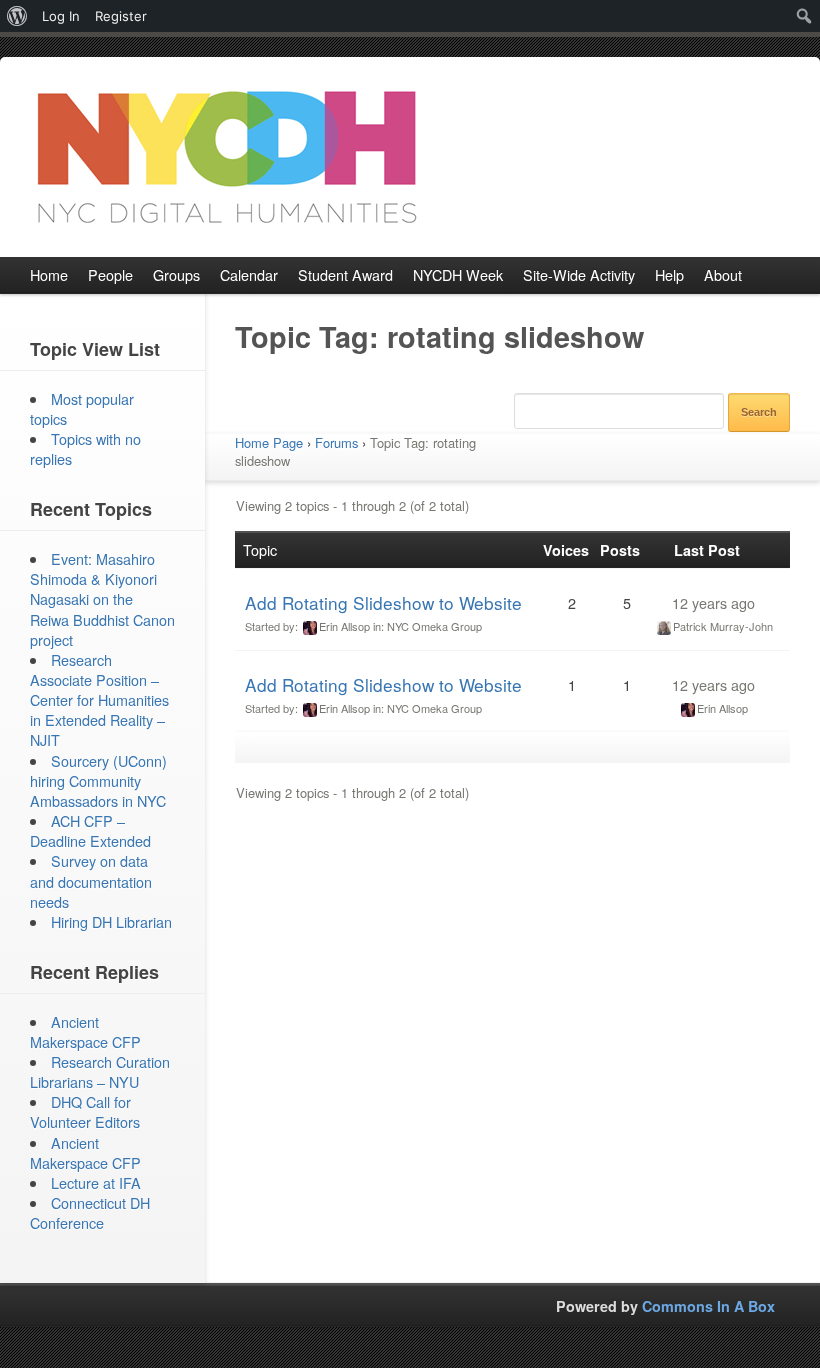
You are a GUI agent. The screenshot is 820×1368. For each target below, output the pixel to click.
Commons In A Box (708, 1306)
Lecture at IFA (96, 1182)
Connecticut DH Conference (90, 1212)
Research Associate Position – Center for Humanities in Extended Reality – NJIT (99, 700)
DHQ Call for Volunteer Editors (85, 1111)
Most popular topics (82, 408)
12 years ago (713, 602)
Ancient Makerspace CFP (85, 1031)
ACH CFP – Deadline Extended (90, 830)
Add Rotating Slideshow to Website (383, 602)
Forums (336, 442)
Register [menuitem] (121, 16)
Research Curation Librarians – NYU (100, 1071)
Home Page (269, 442)
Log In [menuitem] (61, 16)
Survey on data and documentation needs (91, 880)
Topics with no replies (85, 448)
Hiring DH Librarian (111, 921)
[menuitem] (17, 16)
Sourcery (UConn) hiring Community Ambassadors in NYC (98, 780)
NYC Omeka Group (434, 626)
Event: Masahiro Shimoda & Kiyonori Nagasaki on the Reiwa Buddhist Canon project (102, 599)
